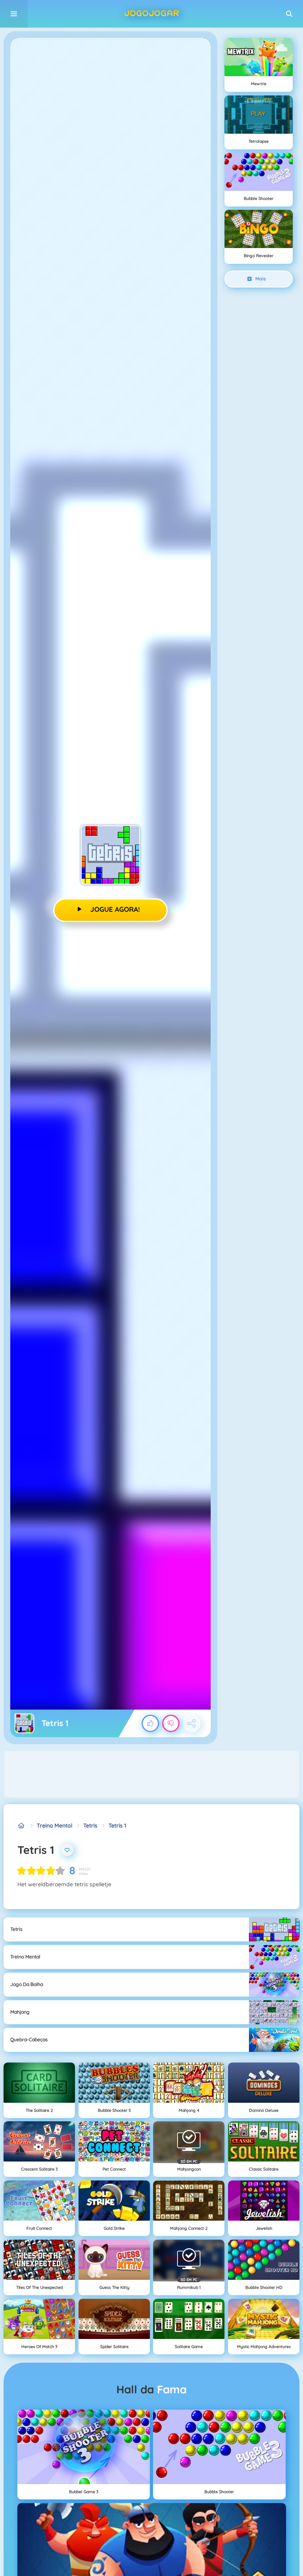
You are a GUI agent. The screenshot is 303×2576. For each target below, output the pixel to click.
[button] (289, 14)
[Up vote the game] (150, 1723)
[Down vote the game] (171, 1723)
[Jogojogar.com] (22, 1826)
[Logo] (151, 14)
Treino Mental (54, 1826)
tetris (90, 1826)
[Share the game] (192, 1723)
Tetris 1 (117, 1826)
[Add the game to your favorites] (67, 1850)
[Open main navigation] (14, 14)
